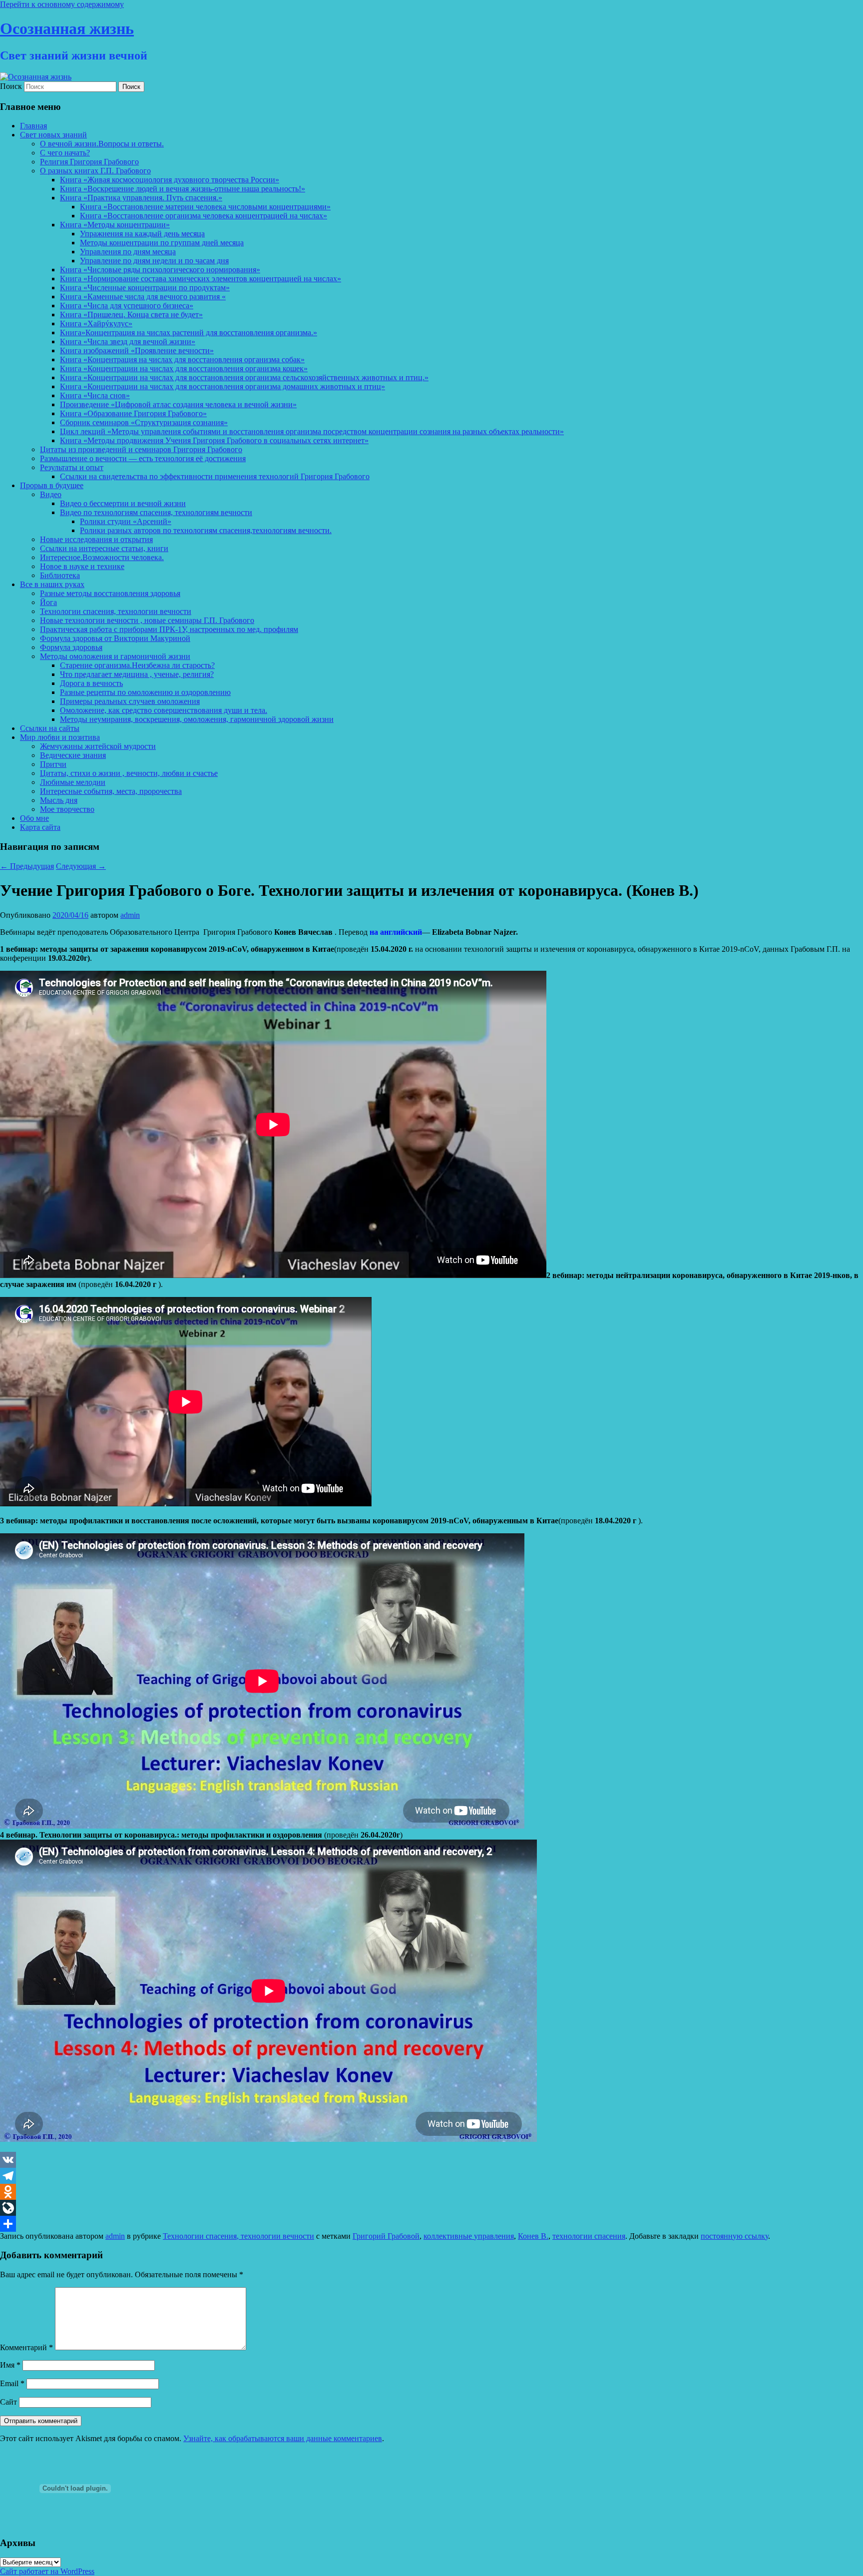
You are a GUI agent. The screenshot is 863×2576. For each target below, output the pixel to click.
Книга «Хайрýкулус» (96, 323)
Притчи (53, 764)
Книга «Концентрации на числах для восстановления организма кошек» (184, 368)
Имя (10, 2365)
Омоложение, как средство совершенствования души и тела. (164, 710)
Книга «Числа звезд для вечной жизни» (128, 341)
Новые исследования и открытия (96, 539)
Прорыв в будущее (52, 485)
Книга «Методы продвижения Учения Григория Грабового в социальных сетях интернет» (214, 440)
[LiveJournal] (431, 2208)
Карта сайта (40, 827)
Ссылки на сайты (50, 728)
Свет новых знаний (53, 135)
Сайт (8, 2402)
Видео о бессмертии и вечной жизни (123, 503)
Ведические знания (73, 755)
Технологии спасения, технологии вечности (116, 611)
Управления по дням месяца (128, 252)
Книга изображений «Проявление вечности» (137, 350)
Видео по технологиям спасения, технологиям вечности (156, 512)
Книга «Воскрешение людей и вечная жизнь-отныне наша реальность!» (183, 189)
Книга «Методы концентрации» (115, 225)
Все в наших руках (52, 584)
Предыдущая (27, 866)
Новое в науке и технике (82, 566)
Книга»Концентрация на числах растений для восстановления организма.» (189, 332)
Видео (51, 494)
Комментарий (26, 2347)
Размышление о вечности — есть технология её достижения (143, 458)
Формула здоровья (71, 647)
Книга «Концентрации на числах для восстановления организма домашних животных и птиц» (222, 386)
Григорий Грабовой (386, 2236)
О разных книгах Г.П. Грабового (95, 171)
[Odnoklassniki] (431, 2192)
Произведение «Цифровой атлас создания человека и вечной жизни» (178, 404)
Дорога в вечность (91, 683)
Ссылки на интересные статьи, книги (104, 548)
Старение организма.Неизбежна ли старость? (137, 665)
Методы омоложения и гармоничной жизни (115, 656)
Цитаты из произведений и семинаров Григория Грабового (141, 449)
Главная (33, 126)
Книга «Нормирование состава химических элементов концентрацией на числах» (201, 279)
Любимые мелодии (73, 782)
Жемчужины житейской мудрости (98, 746)
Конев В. (533, 2236)
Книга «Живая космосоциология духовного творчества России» (170, 180)
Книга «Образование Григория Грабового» (133, 413)
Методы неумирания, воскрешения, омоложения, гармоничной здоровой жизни (197, 719)
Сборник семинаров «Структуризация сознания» (144, 422)
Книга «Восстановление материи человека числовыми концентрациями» (205, 207)
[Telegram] (431, 2176)
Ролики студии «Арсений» (126, 521)
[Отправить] (431, 2224)
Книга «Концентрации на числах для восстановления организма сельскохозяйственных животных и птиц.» (244, 377)
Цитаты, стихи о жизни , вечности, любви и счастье (129, 773)
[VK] (431, 2160)
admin (130, 915)
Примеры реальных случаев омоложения (130, 701)
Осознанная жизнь (67, 28)
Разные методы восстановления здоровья (110, 593)
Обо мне (34, 818)
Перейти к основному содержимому (62, 4)
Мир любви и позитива (60, 737)
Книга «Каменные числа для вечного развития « (143, 297)
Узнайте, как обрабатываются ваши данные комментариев (283, 2438)
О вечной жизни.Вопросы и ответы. (102, 144)
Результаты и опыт (72, 467)
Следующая (81, 866)
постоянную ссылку (734, 2236)
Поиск (11, 86)
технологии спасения (589, 2236)
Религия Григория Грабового (89, 162)
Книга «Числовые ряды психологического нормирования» (160, 270)
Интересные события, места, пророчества (111, 791)
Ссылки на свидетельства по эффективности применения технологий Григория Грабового (215, 476)
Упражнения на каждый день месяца (142, 234)
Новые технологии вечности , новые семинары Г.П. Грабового (147, 620)
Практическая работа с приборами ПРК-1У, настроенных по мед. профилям (169, 629)
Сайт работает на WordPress (47, 2571)
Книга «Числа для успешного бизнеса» (127, 306)
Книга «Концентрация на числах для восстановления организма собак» (182, 359)
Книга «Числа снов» (95, 395)
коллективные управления (469, 2236)
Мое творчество (67, 809)
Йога (48, 602)
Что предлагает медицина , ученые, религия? (137, 674)
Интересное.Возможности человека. (102, 557)
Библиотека (60, 575)
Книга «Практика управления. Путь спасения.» (141, 198)
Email (12, 2383)
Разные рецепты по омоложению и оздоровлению (145, 692)
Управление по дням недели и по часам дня (154, 261)
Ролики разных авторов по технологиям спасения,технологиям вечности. (206, 530)
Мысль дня (59, 800)
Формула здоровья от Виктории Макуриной (115, 638)
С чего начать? (65, 153)
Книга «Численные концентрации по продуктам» (145, 288)
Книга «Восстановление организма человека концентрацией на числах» (204, 216)
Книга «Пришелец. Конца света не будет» (131, 315)
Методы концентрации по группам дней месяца (162, 243)
